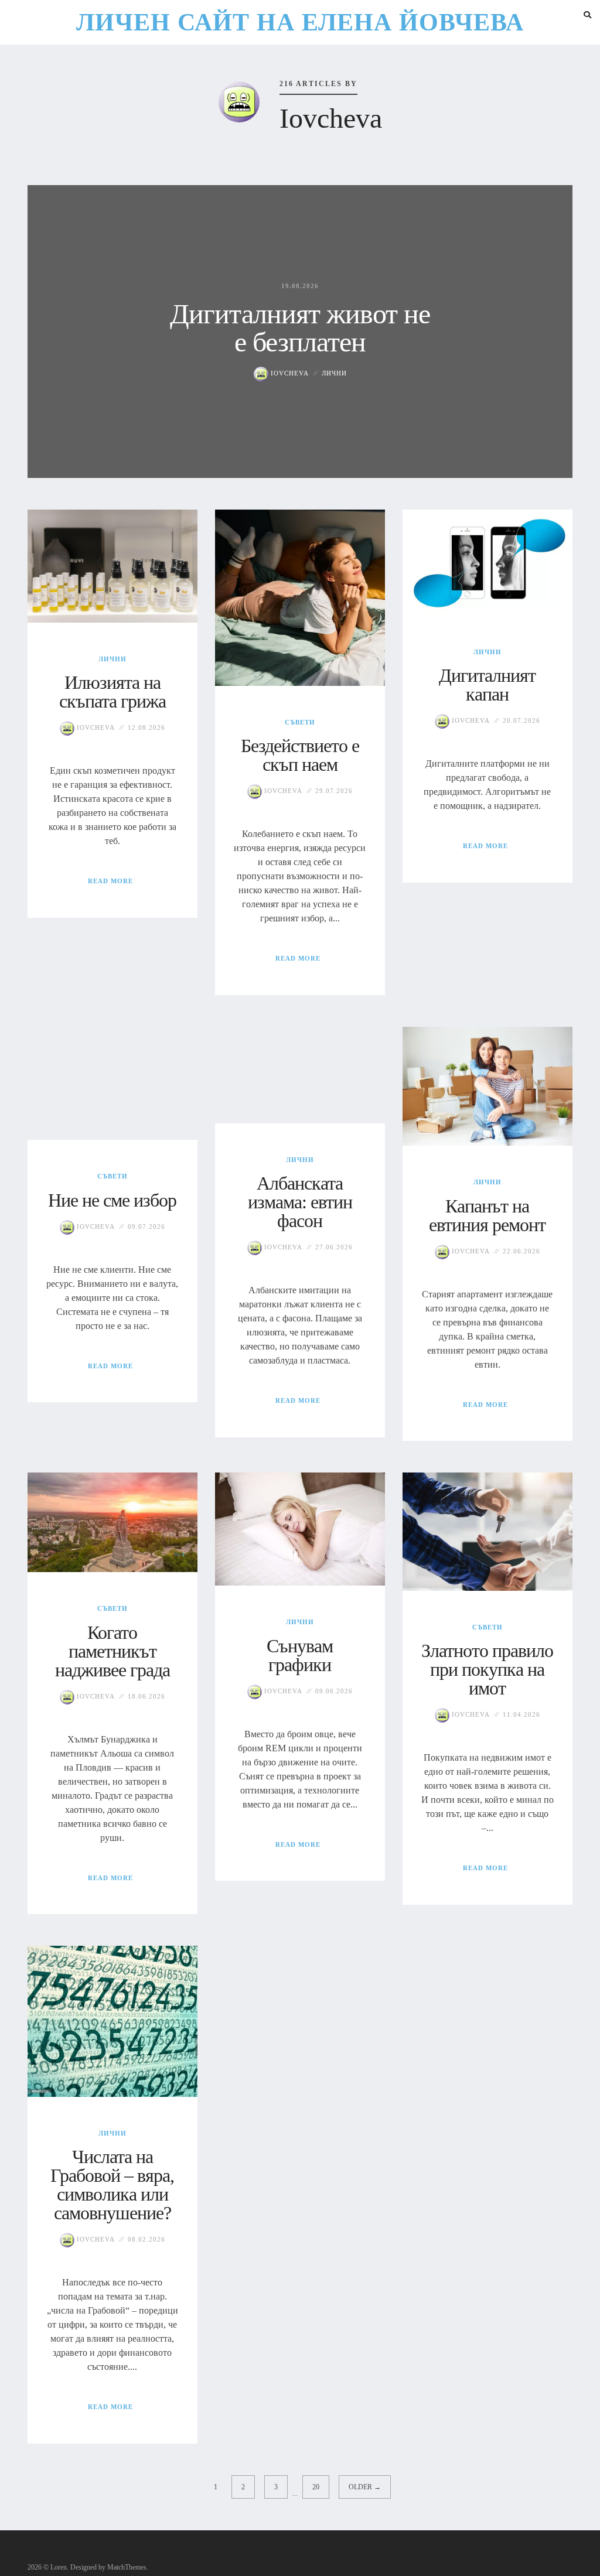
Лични (334, 373)
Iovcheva (289, 373)
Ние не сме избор (112, 1200)
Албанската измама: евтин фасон (300, 1202)
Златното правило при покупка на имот (487, 1669)
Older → (365, 2487)
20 (316, 2487)
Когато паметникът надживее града (112, 1651)
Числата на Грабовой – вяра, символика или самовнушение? (112, 2185)
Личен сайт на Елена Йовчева (300, 22)
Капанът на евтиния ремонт (487, 1215)
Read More (110, 881)
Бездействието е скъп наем (300, 755)
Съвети (300, 722)
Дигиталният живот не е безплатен (300, 328)
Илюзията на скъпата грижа (112, 692)
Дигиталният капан (487, 685)
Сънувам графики (300, 1655)
